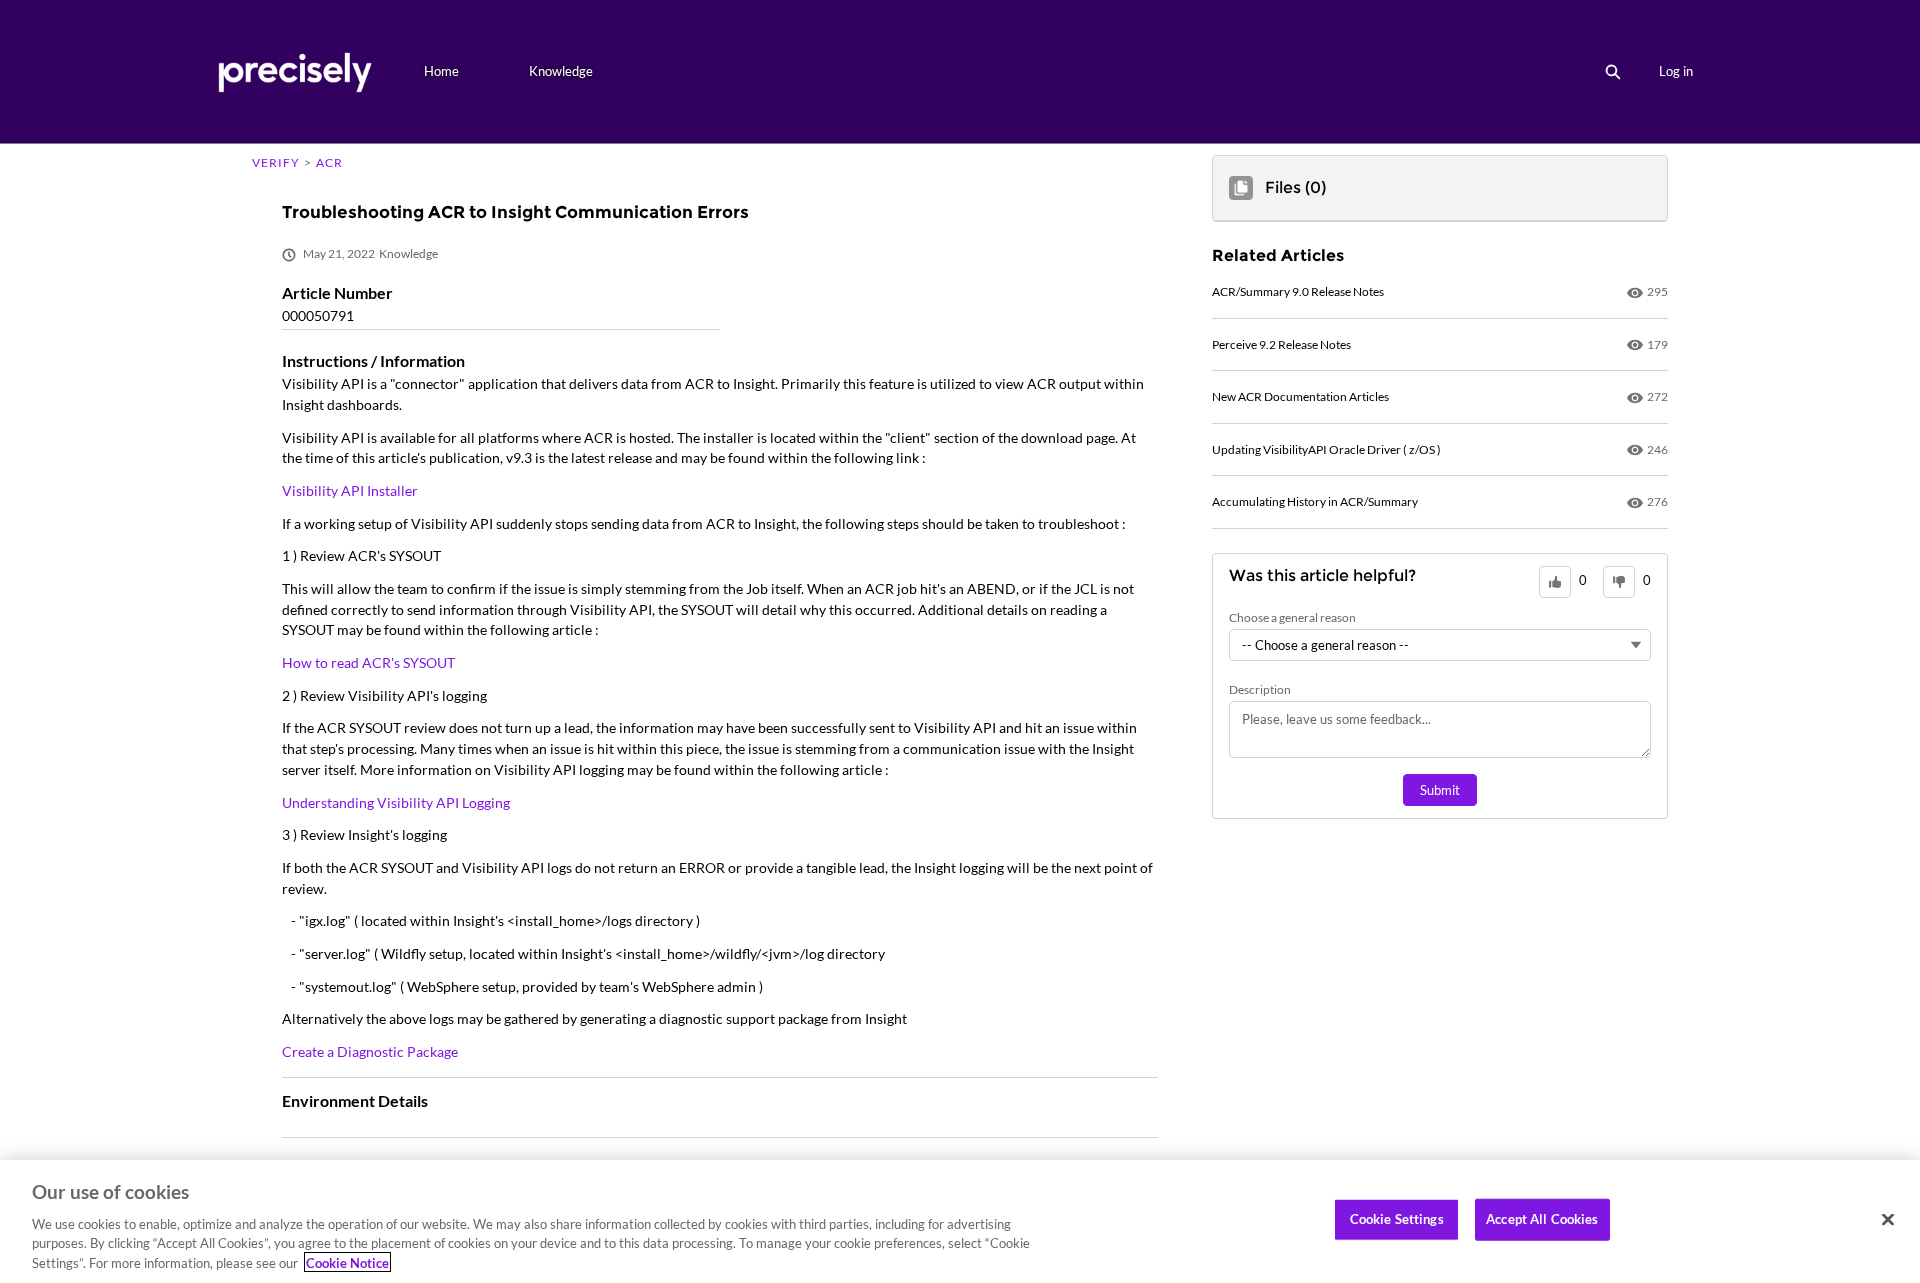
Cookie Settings (1397, 1219)
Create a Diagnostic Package (370, 1051)
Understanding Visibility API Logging (396, 802)
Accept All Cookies (1542, 1219)
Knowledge (561, 71)
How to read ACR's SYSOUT (368, 662)
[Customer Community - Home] (294, 71)
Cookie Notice (347, 1262)
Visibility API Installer (350, 490)
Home (441, 71)
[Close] (1888, 1220)
